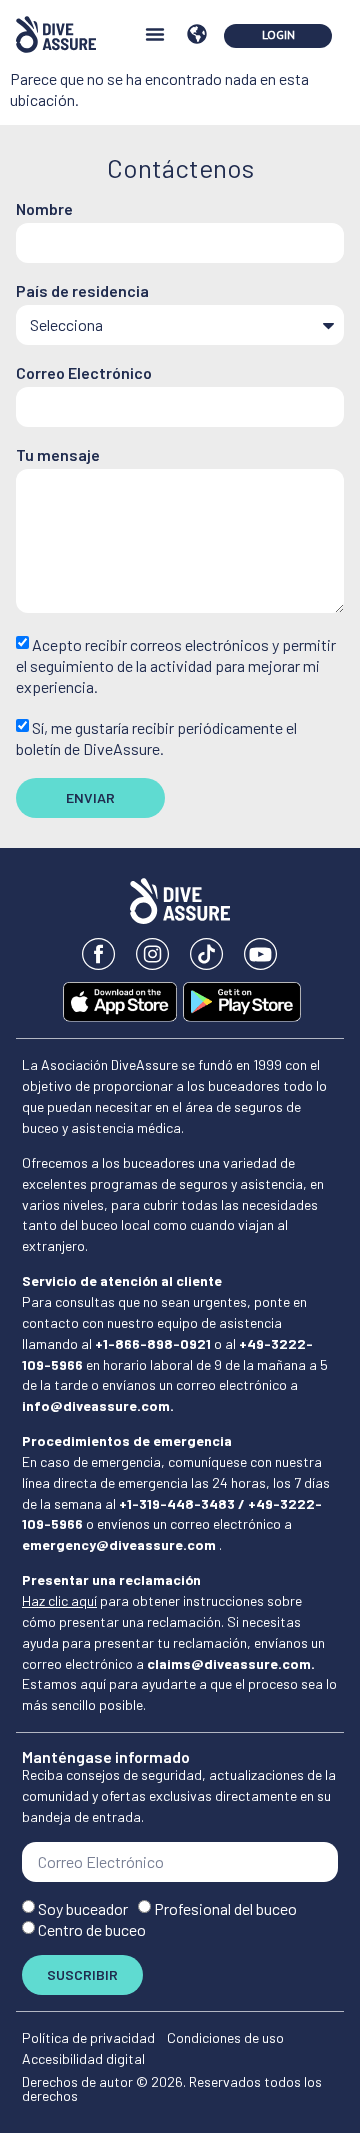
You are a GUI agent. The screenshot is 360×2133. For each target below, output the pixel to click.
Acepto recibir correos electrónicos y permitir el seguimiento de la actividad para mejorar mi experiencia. (176, 665)
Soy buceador (83, 1908)
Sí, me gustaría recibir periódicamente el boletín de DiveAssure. (156, 738)
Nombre (44, 209)
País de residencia (82, 291)
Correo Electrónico (84, 373)
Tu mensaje (58, 455)
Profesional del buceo (225, 1908)
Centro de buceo (92, 1929)
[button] (155, 34)
